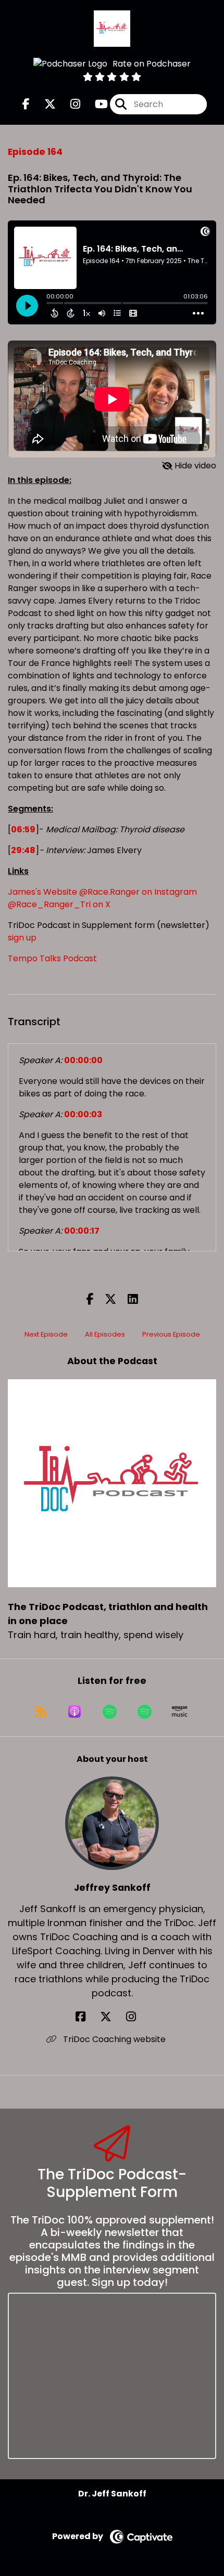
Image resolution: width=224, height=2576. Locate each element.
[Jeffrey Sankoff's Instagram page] (137, 2017)
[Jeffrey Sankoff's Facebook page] (87, 2017)
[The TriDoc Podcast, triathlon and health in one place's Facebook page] (26, 104)
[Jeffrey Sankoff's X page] (112, 2017)
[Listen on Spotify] (110, 1711)
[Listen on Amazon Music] (180, 1711)
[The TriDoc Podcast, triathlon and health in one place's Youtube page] (95, 104)
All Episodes (105, 1334)
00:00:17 (82, 1231)
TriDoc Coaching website (113, 2039)
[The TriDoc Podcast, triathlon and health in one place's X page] (44, 104)
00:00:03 (83, 1114)
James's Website (42, 892)
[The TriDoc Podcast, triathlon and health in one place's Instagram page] (69, 104)
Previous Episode (171, 1334)
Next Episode (46, 1334)
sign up (22, 938)
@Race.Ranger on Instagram (138, 892)
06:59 (23, 829)
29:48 (23, 850)
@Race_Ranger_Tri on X (59, 904)
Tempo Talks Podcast (52, 958)
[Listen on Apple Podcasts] (74, 1711)
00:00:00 (83, 1060)
